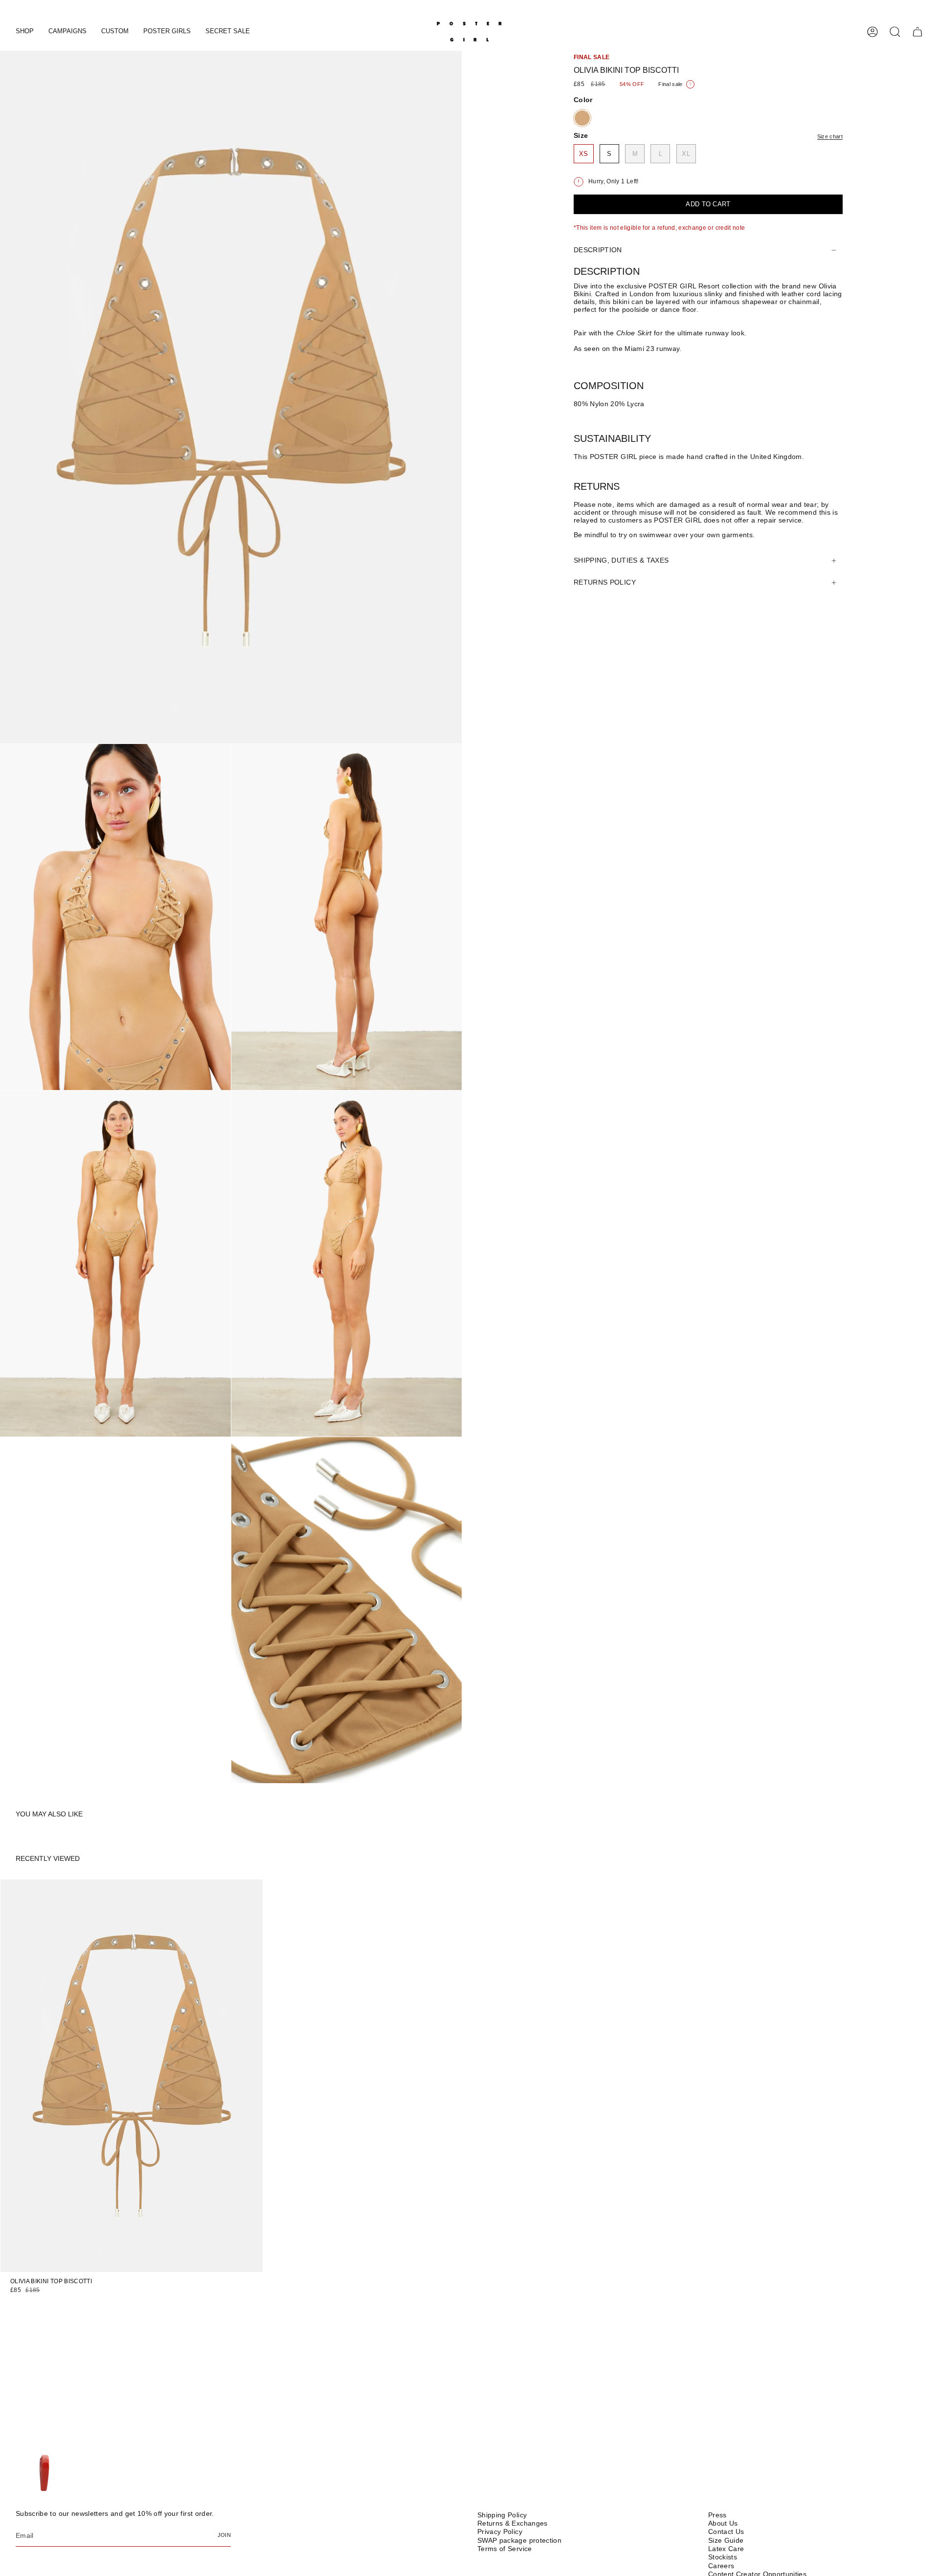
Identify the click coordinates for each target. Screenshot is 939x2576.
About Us (723, 2523)
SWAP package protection (519, 2540)
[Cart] (917, 32)
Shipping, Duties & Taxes (621, 561)
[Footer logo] (44, 2474)
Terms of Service (505, 2549)
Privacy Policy (500, 2532)
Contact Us (726, 2532)
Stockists (723, 2557)
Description (598, 250)
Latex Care (726, 2549)
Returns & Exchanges (513, 2523)
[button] (25, 32)
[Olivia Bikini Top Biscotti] (132, 2076)
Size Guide (726, 2540)
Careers (721, 2566)
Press (717, 2515)
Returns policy (605, 583)
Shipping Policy (502, 2515)
